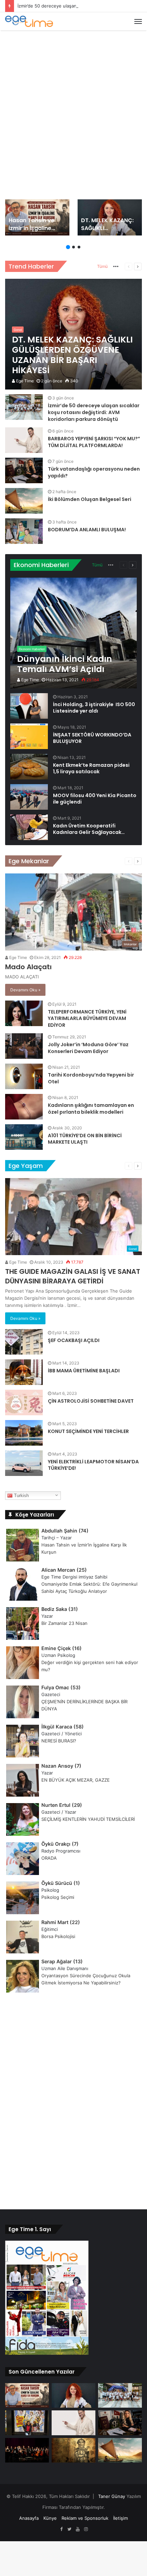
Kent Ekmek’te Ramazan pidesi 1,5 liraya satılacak (91, 768)
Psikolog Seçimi (58, 1897)
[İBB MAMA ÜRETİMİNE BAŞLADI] (24, 1372)
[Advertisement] (73, 110)
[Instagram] (86, 2529)
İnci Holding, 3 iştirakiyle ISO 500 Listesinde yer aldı (94, 708)
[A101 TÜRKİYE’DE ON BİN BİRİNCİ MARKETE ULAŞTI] (24, 1137)
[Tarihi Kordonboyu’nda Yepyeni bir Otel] (24, 1076)
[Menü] (138, 21)
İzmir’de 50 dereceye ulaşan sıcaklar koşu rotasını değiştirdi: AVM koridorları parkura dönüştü (94, 412)
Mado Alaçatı (28, 967)
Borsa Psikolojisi (58, 1936)
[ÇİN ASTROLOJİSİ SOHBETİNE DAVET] (24, 1403)
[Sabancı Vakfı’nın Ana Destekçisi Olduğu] (27, 2450)
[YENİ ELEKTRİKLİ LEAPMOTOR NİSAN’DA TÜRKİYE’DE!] (24, 1463)
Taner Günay (112, 2496)
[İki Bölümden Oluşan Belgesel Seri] (24, 501)
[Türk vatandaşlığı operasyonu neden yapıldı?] (24, 470)
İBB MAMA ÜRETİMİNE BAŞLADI (84, 1371)
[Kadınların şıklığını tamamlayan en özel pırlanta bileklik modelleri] (24, 1107)
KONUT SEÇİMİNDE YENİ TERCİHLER (88, 1431)
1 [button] (68, 247)
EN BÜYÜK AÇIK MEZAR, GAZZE (76, 1780)
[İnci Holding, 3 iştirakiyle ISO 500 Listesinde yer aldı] (29, 706)
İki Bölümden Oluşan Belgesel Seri (90, 499)
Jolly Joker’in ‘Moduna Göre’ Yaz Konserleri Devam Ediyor (88, 1048)
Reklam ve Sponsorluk (85, 2518)
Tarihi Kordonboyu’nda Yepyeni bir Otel (91, 1078)
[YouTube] (78, 2529)
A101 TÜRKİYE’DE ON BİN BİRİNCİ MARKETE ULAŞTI (85, 1139)
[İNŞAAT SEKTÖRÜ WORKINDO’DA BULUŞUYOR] (29, 736)
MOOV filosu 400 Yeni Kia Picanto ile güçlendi (95, 799)
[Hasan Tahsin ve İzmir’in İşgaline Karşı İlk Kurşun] (37, 217)
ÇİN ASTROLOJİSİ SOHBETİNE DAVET (91, 1401)
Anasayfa (29, 2518)
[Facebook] (61, 2529)
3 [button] (79, 247)
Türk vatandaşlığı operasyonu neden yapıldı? (94, 472)
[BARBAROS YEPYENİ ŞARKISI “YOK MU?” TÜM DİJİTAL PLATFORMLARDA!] (24, 440)
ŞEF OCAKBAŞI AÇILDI (74, 1340)
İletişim (121, 2518)
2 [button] (73, 247)
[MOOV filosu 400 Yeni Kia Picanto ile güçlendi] (29, 797)
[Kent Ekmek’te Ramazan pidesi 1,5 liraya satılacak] (29, 767)
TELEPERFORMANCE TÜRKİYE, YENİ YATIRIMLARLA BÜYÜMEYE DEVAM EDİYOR (87, 1018)
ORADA (49, 1858)
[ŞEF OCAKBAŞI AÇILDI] (24, 1342)
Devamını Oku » (25, 990)
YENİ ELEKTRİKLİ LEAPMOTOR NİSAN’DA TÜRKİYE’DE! (93, 1465)
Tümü (102, 266)
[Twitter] (69, 2529)
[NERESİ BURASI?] (27, 2423)
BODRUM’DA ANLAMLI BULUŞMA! (87, 530)
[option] (37, 217)
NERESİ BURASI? (59, 1741)
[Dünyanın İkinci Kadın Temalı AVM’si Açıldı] (73, 633)
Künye (50, 2518)
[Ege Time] (29, 21)
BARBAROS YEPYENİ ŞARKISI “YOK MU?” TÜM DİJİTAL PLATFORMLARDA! (94, 442)
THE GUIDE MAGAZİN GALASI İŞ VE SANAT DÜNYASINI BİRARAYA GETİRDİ (73, 1276)
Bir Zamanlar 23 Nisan (64, 1623)
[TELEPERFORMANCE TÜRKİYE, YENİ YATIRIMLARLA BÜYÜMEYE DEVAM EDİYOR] (24, 1013)
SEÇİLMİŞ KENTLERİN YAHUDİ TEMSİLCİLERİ (88, 1819)
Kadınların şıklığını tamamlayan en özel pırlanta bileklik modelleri (91, 1109)
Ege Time (24, 381)
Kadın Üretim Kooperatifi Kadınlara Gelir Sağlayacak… (89, 829)
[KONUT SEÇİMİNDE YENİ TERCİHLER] (24, 1433)
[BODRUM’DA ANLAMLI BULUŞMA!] (24, 531)
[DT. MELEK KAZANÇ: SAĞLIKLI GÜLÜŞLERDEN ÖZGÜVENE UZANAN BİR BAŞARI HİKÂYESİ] (110, 217)
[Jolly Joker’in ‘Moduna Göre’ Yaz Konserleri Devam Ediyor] (24, 1046)
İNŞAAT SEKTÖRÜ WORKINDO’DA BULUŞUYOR (92, 738)
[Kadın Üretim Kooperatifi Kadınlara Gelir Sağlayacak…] (29, 827)
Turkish (21, 1496)
